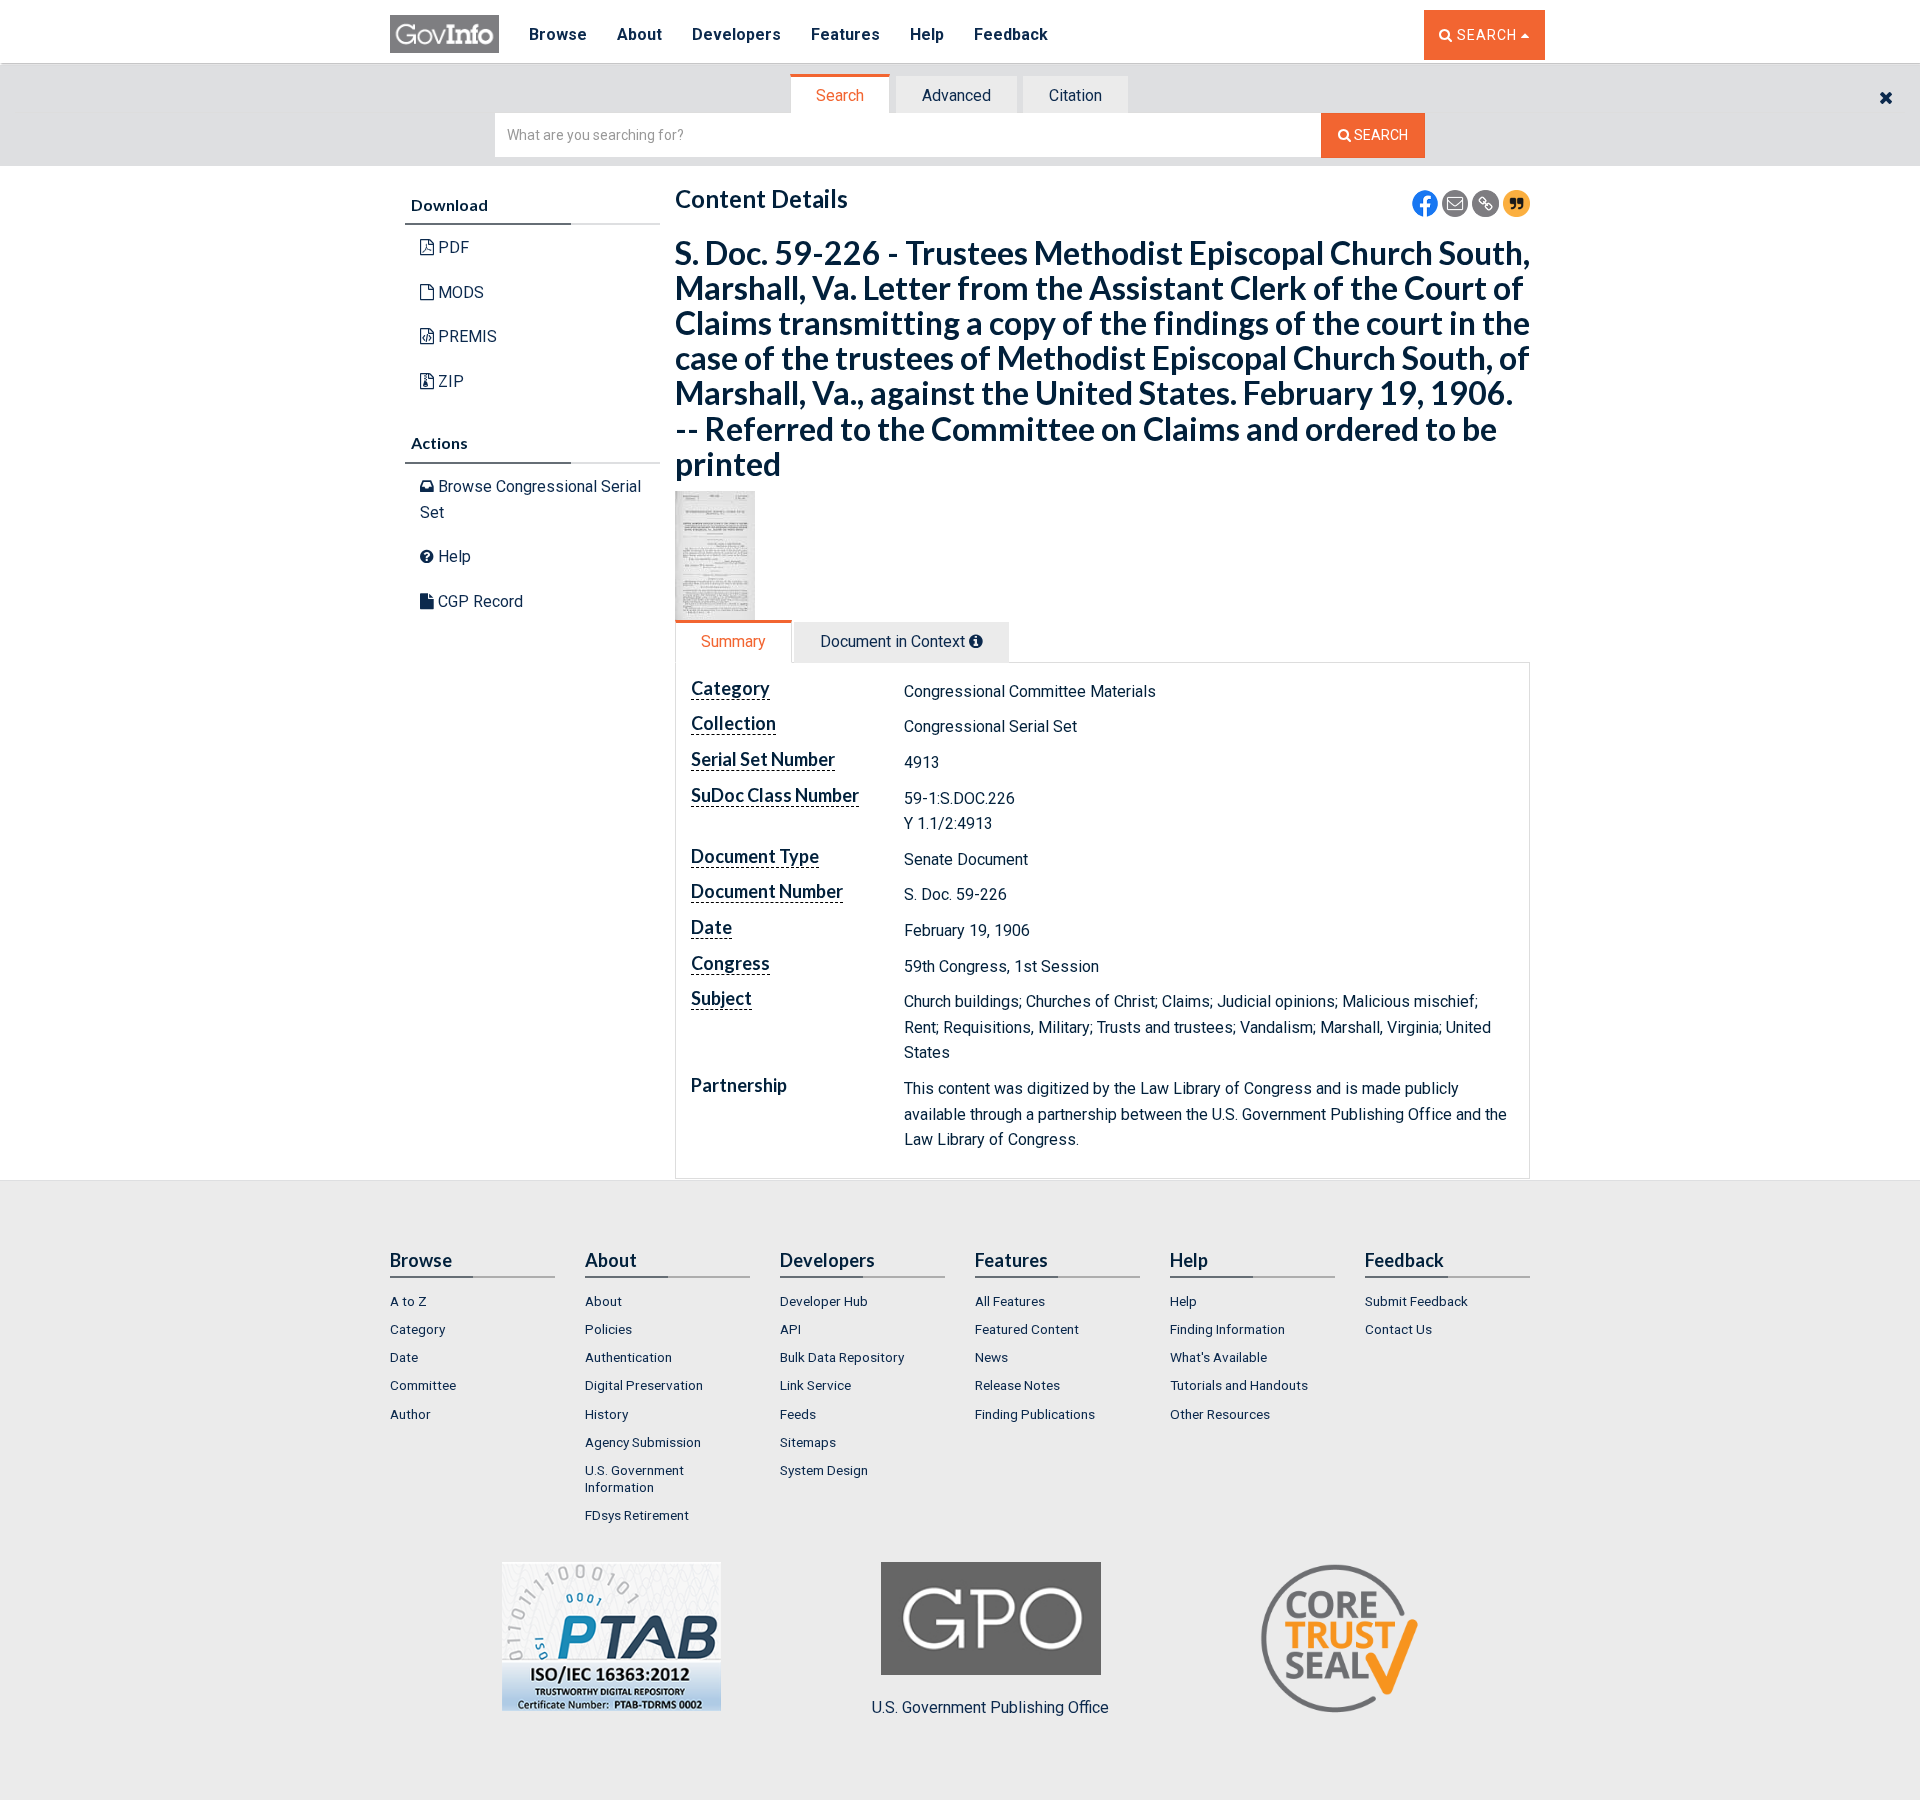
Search (840, 95)
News (991, 1357)
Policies (608, 1329)
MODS (459, 292)
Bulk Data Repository (842, 1357)
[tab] (841, 95)
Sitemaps (808, 1442)
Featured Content (1027, 1329)
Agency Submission (643, 1442)
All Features (1010, 1301)
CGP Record (478, 601)
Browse (558, 34)
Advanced (956, 95)
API (790, 1329)
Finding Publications (1035, 1414)
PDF (451, 247)
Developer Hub (824, 1301)
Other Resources (1220, 1414)
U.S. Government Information (634, 1478)
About (639, 34)
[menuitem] (472, 1301)
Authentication (628, 1357)
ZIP (449, 381)
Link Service (815, 1385)
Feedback (1011, 34)
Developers (736, 34)
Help (927, 34)
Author (410, 1414)
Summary (733, 641)
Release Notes (1017, 1385)
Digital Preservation (644, 1385)
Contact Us (1398, 1329)
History (606, 1414)
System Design (824, 1470)
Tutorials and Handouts (1239, 1385)
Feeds (798, 1414)
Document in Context (894, 641)
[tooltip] (976, 641)
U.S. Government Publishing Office (990, 1707)
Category (417, 1329)
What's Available (1218, 1357)
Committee (423, 1385)
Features (845, 34)
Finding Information (1227, 1329)
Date (404, 1357)
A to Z (408, 1301)
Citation (1075, 95)
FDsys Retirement (637, 1515)
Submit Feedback (1416, 1301)
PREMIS (465, 336)
